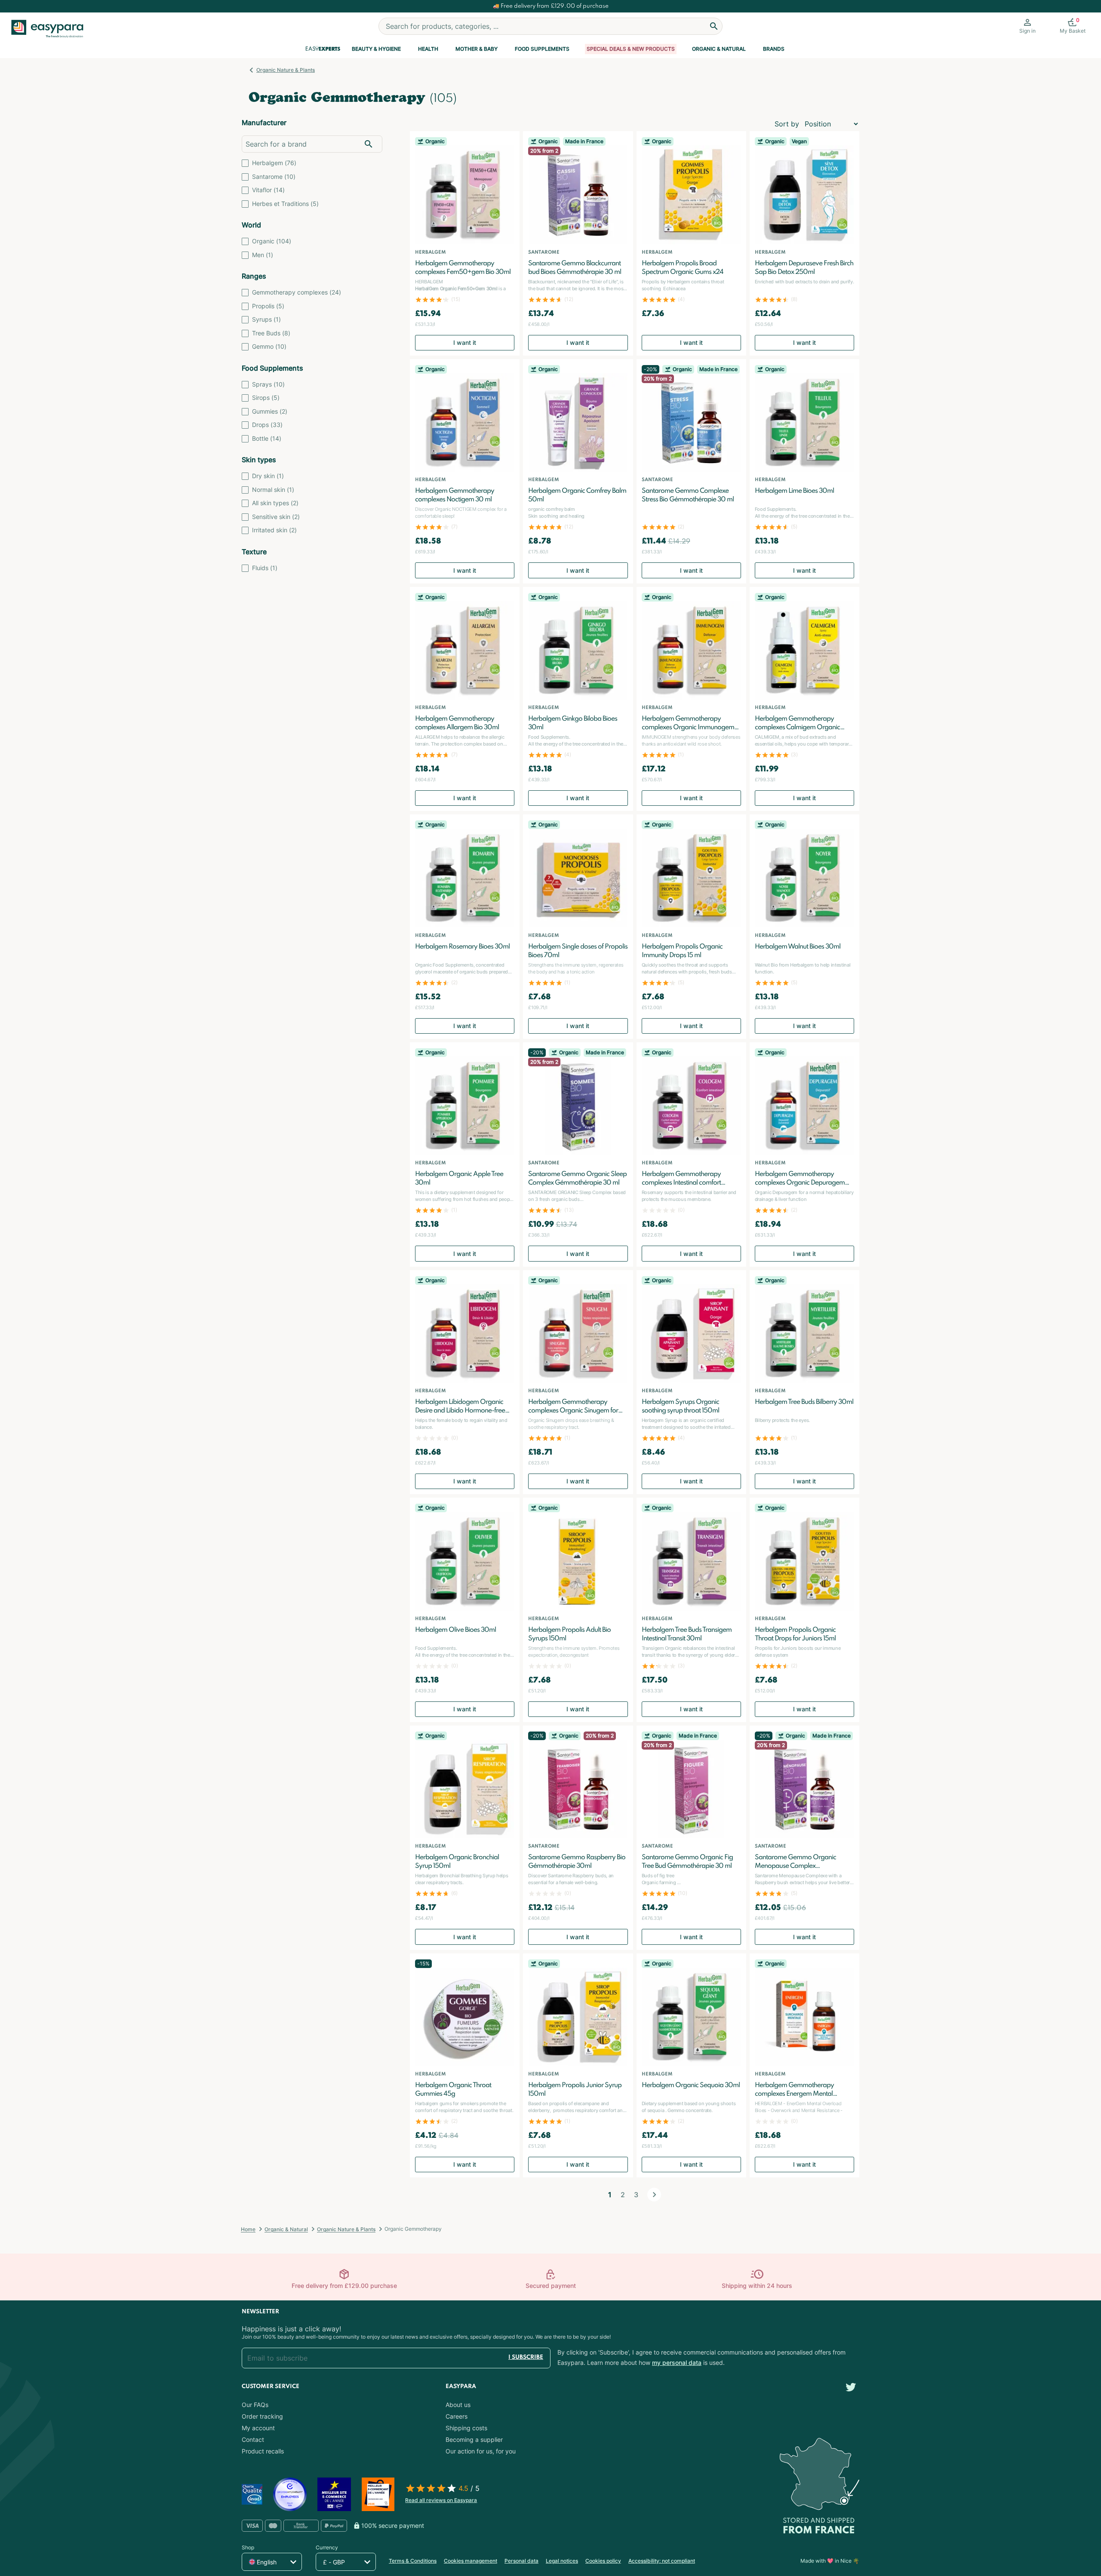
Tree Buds (271, 333)
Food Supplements (542, 49)
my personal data (677, 2363)
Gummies (270, 411)
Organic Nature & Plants (286, 70)
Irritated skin (274, 530)
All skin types (275, 503)
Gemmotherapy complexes (297, 292)
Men (263, 255)
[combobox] (550, 26)
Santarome (274, 177)
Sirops (266, 398)
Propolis (268, 306)
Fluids (265, 568)
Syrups (266, 319)
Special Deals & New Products (631, 49)
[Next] (654, 2195)
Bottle (267, 438)
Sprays (268, 384)
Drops (267, 425)
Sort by (787, 124)
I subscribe (526, 2357)
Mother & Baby (477, 49)
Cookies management (471, 2561)
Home (248, 2229)
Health (428, 49)
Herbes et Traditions (285, 204)
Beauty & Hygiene (376, 49)
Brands (774, 49)
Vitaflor (268, 190)
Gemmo (269, 346)
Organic (272, 241)
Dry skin (268, 476)
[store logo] (51, 29)
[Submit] (714, 26)
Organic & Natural (719, 49)
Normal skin (273, 490)
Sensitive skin (276, 517)
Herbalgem (274, 163)
